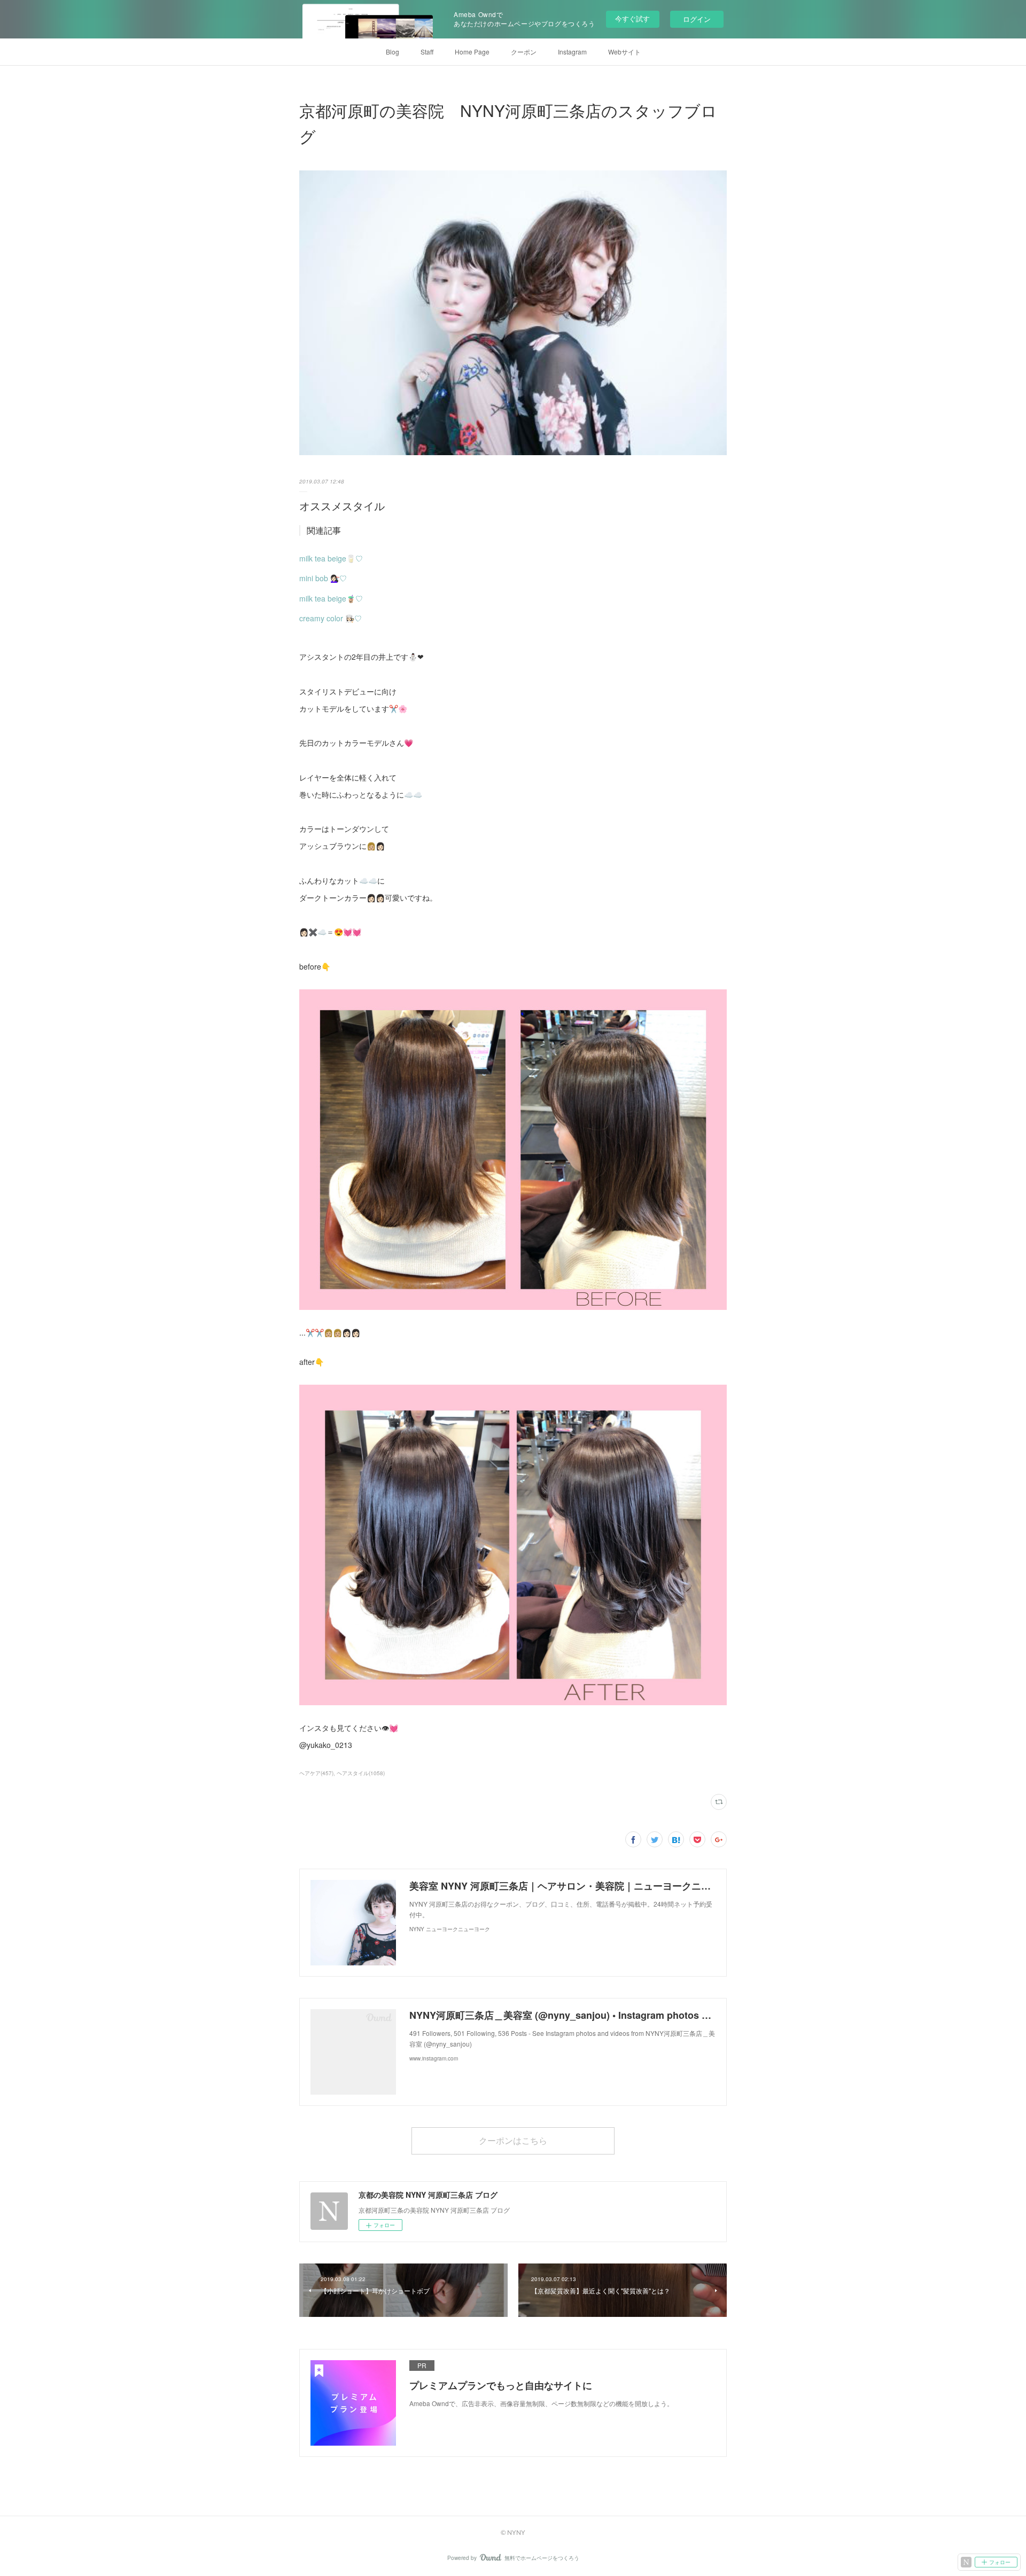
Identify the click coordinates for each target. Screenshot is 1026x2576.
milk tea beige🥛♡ (331, 558)
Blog (392, 52)
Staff (427, 52)
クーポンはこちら (513, 2140)
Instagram (572, 52)
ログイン (697, 19)
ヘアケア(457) (316, 1773)
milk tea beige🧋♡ (331, 598)
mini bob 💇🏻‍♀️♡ (323, 578)
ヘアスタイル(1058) (361, 1773)
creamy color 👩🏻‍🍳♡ (331, 618)
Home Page (472, 52)
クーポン (524, 52)
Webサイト (624, 52)
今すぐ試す (632, 18)
